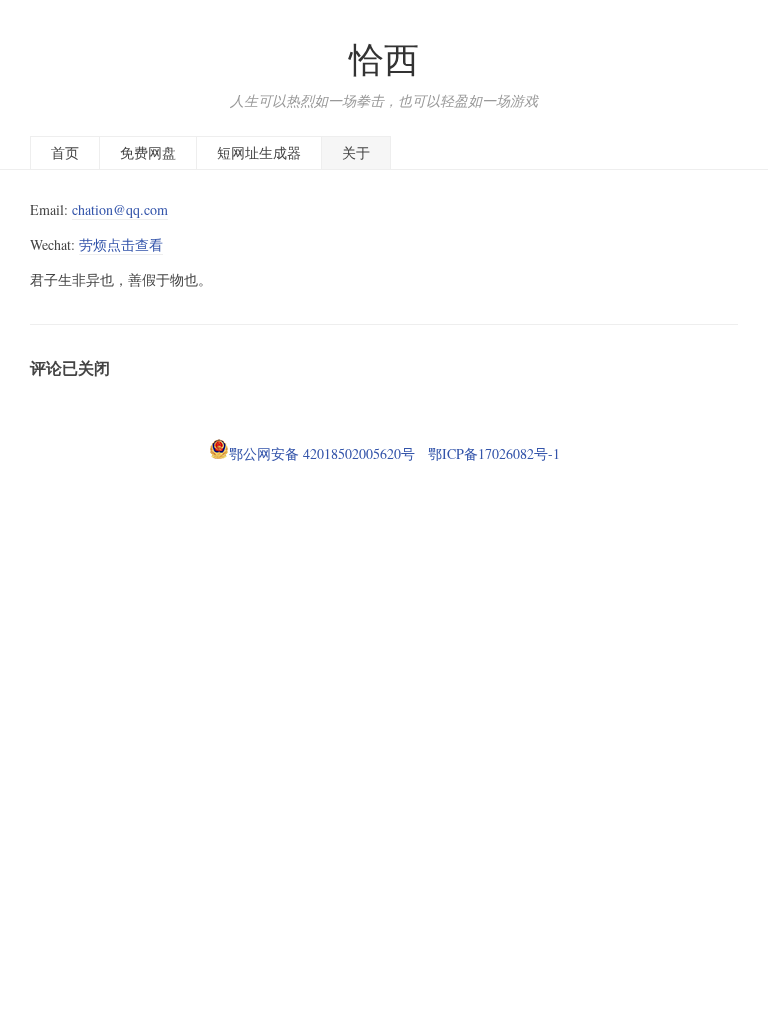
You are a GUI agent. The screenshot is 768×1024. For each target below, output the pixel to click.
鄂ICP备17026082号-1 (489, 453)
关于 (356, 152)
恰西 (384, 58)
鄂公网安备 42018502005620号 (322, 453)
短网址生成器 (259, 152)
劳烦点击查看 (121, 244)
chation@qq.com (120, 209)
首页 (65, 152)
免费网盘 (148, 152)
